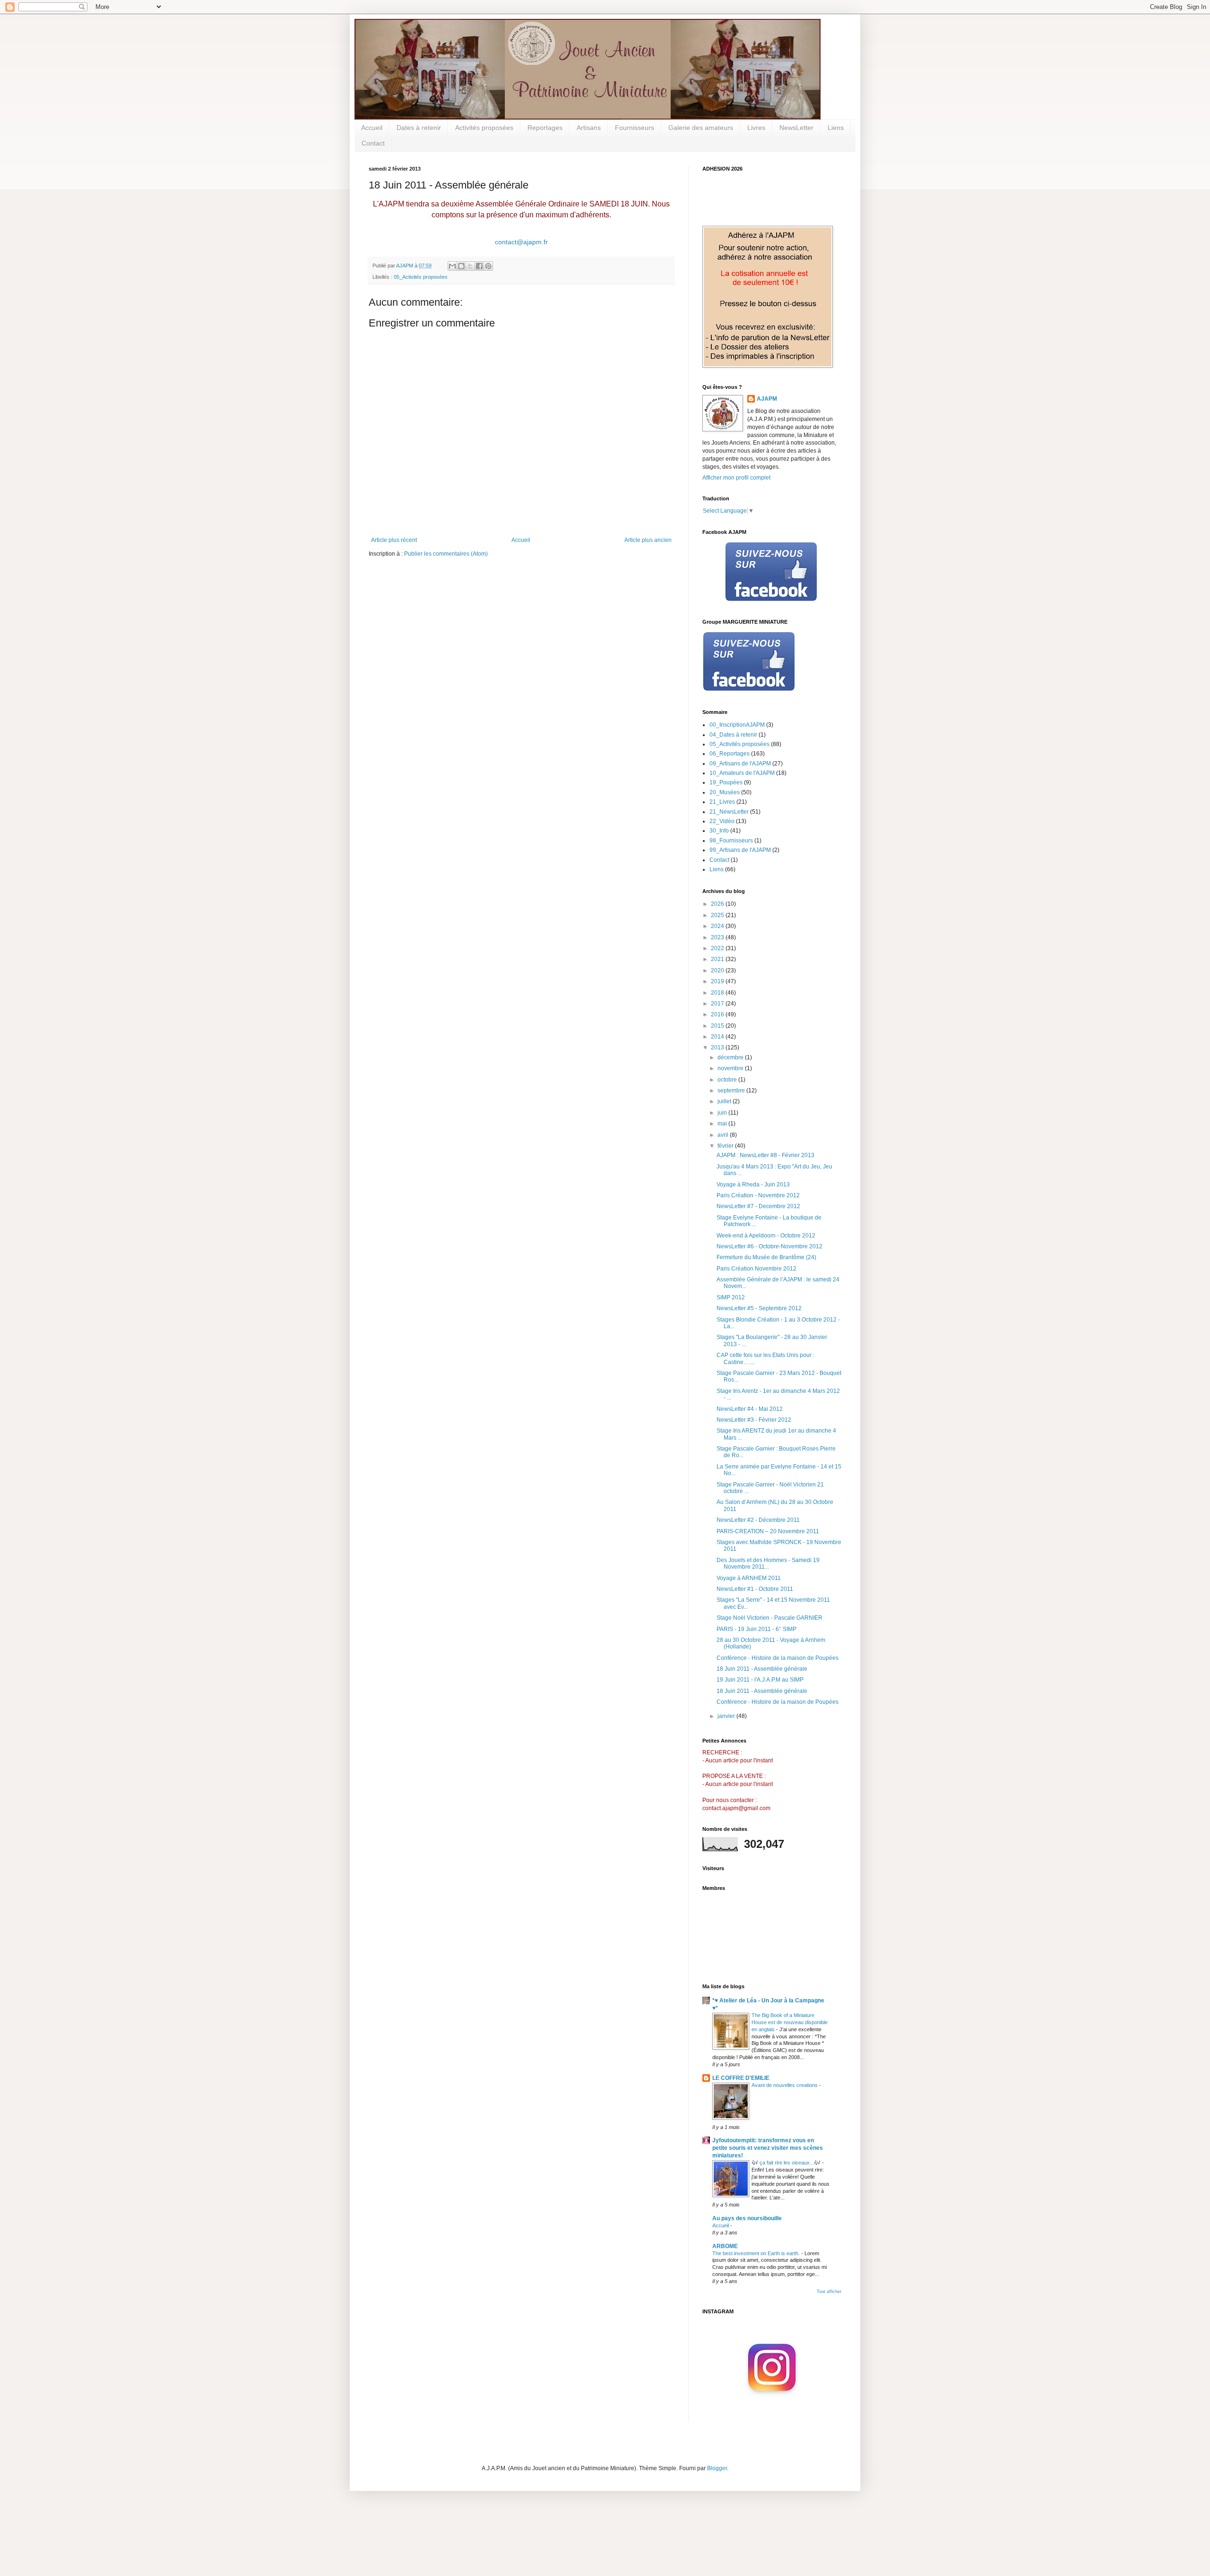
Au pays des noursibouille (747, 2218)
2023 (718, 937)
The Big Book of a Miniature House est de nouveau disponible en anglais (790, 2022)
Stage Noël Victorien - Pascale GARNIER (769, 1618)
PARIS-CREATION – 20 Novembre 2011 (768, 1531)
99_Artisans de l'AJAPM (740, 850)
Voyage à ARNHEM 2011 (749, 1578)
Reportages (545, 128)
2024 (718, 926)
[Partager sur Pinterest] (488, 266)
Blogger (717, 2468)
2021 (718, 959)
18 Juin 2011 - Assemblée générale (762, 1669)
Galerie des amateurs (701, 128)
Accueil (372, 128)
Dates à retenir (419, 128)
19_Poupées (726, 782)
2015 (718, 1026)
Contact (373, 143)
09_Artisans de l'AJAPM (740, 764)
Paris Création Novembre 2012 (756, 1269)
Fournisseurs (635, 128)
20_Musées (725, 792)
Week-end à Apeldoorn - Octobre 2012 (766, 1236)
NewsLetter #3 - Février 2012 (754, 1420)
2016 (718, 1014)
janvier (727, 1716)
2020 (718, 970)
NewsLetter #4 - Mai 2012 (750, 1409)
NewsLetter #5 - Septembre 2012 (759, 1308)
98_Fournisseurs (731, 841)
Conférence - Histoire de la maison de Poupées (778, 1658)
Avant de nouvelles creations (785, 2085)
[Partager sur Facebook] (479, 266)
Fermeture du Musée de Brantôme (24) (766, 1257)
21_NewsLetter (729, 812)
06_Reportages (730, 754)
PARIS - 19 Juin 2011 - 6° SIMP (756, 1629)
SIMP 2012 (731, 1297)
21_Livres (722, 802)
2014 (718, 1037)
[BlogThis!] (461, 266)
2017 (718, 1004)
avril (724, 1135)
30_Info (719, 831)
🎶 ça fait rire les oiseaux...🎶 (787, 2163)
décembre (731, 1057)
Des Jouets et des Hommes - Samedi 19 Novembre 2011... (768, 1563)
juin (723, 1113)
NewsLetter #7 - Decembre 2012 (758, 1206)
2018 (718, 993)
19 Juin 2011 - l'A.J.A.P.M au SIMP (760, 1680)
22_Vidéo (722, 821)
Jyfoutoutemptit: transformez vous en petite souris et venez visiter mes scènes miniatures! (768, 2148)
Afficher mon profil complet (736, 478)
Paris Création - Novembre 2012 (758, 1195)
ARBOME (725, 2246)
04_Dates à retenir (733, 735)
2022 (718, 948)
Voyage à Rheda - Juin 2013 (753, 1185)
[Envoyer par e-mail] (452, 266)
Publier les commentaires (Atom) (446, 554)
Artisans (589, 128)
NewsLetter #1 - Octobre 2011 (755, 1589)
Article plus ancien (648, 540)
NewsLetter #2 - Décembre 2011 (758, 1520)
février (726, 1146)
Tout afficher (829, 2292)
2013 (718, 1048)
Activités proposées (484, 128)
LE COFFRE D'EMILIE (741, 2078)
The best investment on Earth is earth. (757, 2253)
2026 (718, 904)
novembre (731, 1068)
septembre (732, 1091)
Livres (756, 128)
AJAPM (767, 399)
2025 (718, 915)
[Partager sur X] (470, 266)
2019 (718, 981)
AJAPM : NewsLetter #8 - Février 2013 (765, 1155)
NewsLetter (796, 128)
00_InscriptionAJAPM (737, 725)
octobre (728, 1080)
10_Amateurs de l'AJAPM (742, 773)
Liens (836, 128)
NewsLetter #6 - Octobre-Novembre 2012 (769, 1246)
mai (723, 1124)
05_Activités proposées (421, 277)
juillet (725, 1101)
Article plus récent (394, 540)
